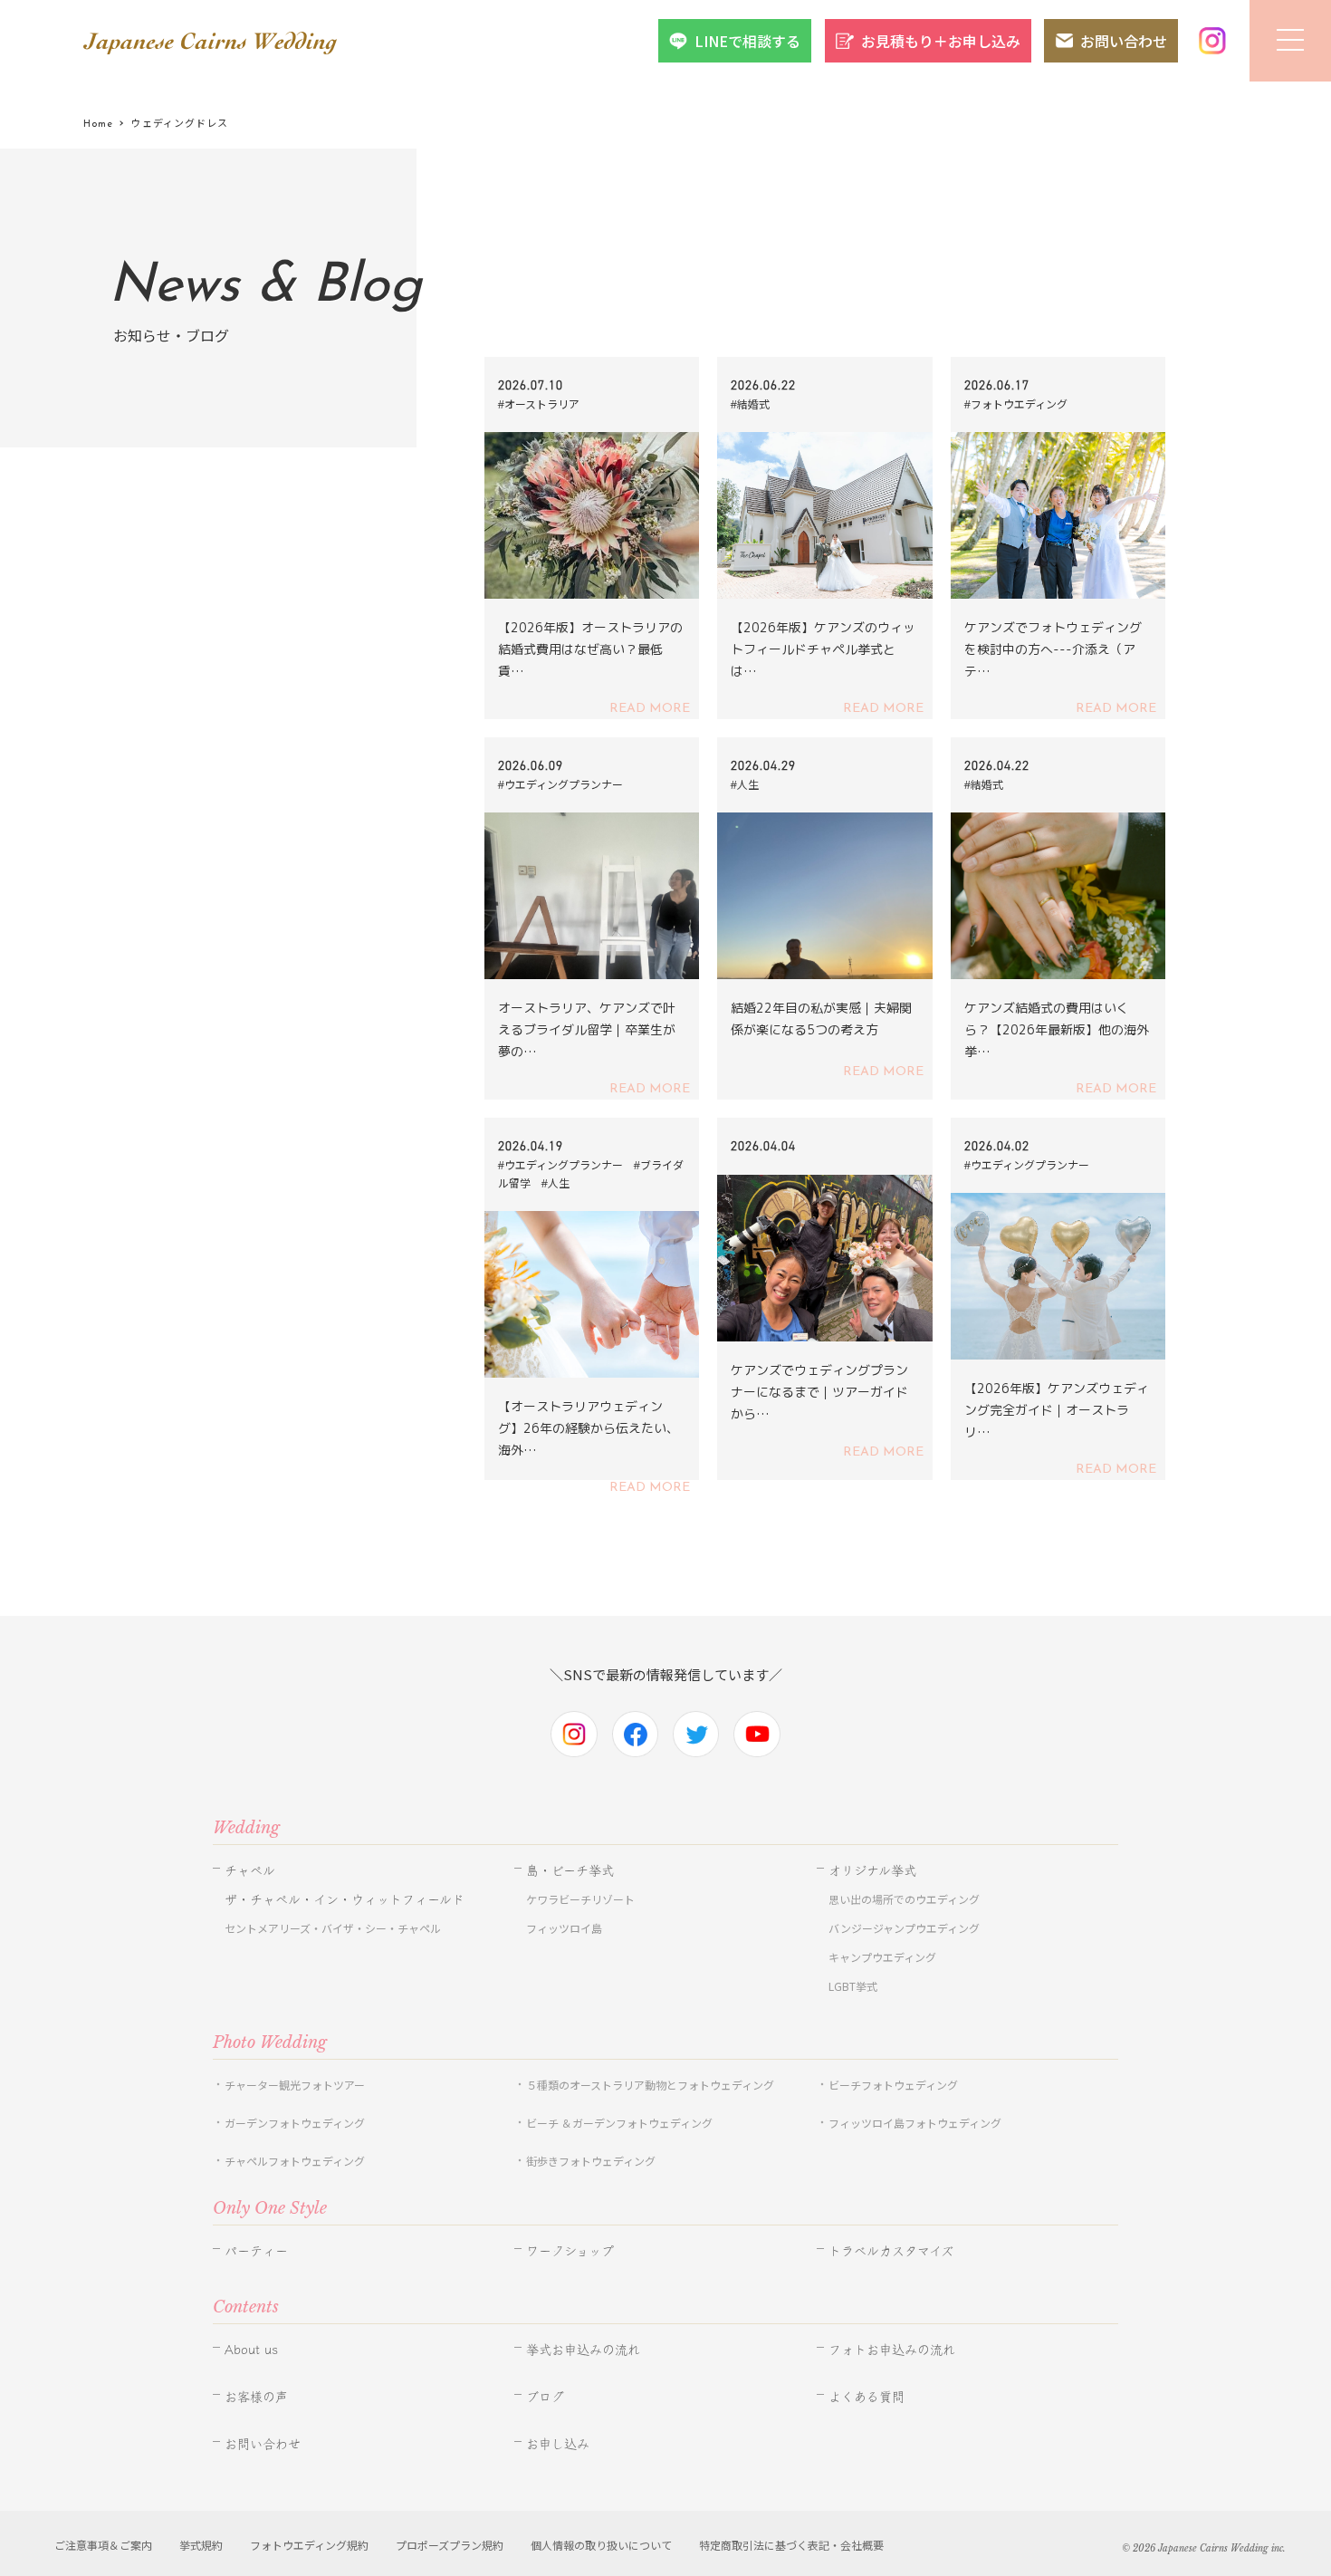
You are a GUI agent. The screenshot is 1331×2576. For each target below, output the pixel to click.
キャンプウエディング (882, 1957)
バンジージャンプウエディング (904, 1928)
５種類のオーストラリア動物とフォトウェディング (656, 2085)
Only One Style (270, 2208)
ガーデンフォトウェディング (295, 2123)
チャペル (250, 1870)
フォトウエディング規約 (309, 2545)
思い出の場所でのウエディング (904, 1899)
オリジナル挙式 (872, 1870)
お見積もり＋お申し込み (941, 41)
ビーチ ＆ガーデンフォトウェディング (619, 2123)
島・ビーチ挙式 (570, 1870)
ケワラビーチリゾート (580, 1899)
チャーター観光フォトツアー (295, 2085)
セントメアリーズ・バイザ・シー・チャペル (333, 1928)
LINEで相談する (747, 41)
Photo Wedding (270, 2043)
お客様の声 (256, 2397)
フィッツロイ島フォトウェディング (915, 2123)
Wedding (246, 1828)
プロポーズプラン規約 (450, 2545)
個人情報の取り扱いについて (601, 2545)
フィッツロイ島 (564, 1928)
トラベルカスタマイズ (891, 2251)
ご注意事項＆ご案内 (103, 2545)
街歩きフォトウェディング (591, 2161)
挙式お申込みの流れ (583, 2350)
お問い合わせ (1124, 41)
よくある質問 (867, 2397)
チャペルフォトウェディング (295, 2161)
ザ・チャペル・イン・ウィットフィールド (345, 1899)
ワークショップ (570, 2251)
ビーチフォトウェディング (893, 2085)
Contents (246, 2307)
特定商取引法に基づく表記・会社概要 (791, 2545)
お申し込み (558, 2444)
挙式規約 (201, 2545)
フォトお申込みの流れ (892, 2350)
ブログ (545, 2397)
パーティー (256, 2251)
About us (251, 2350)
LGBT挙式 (853, 1986)
